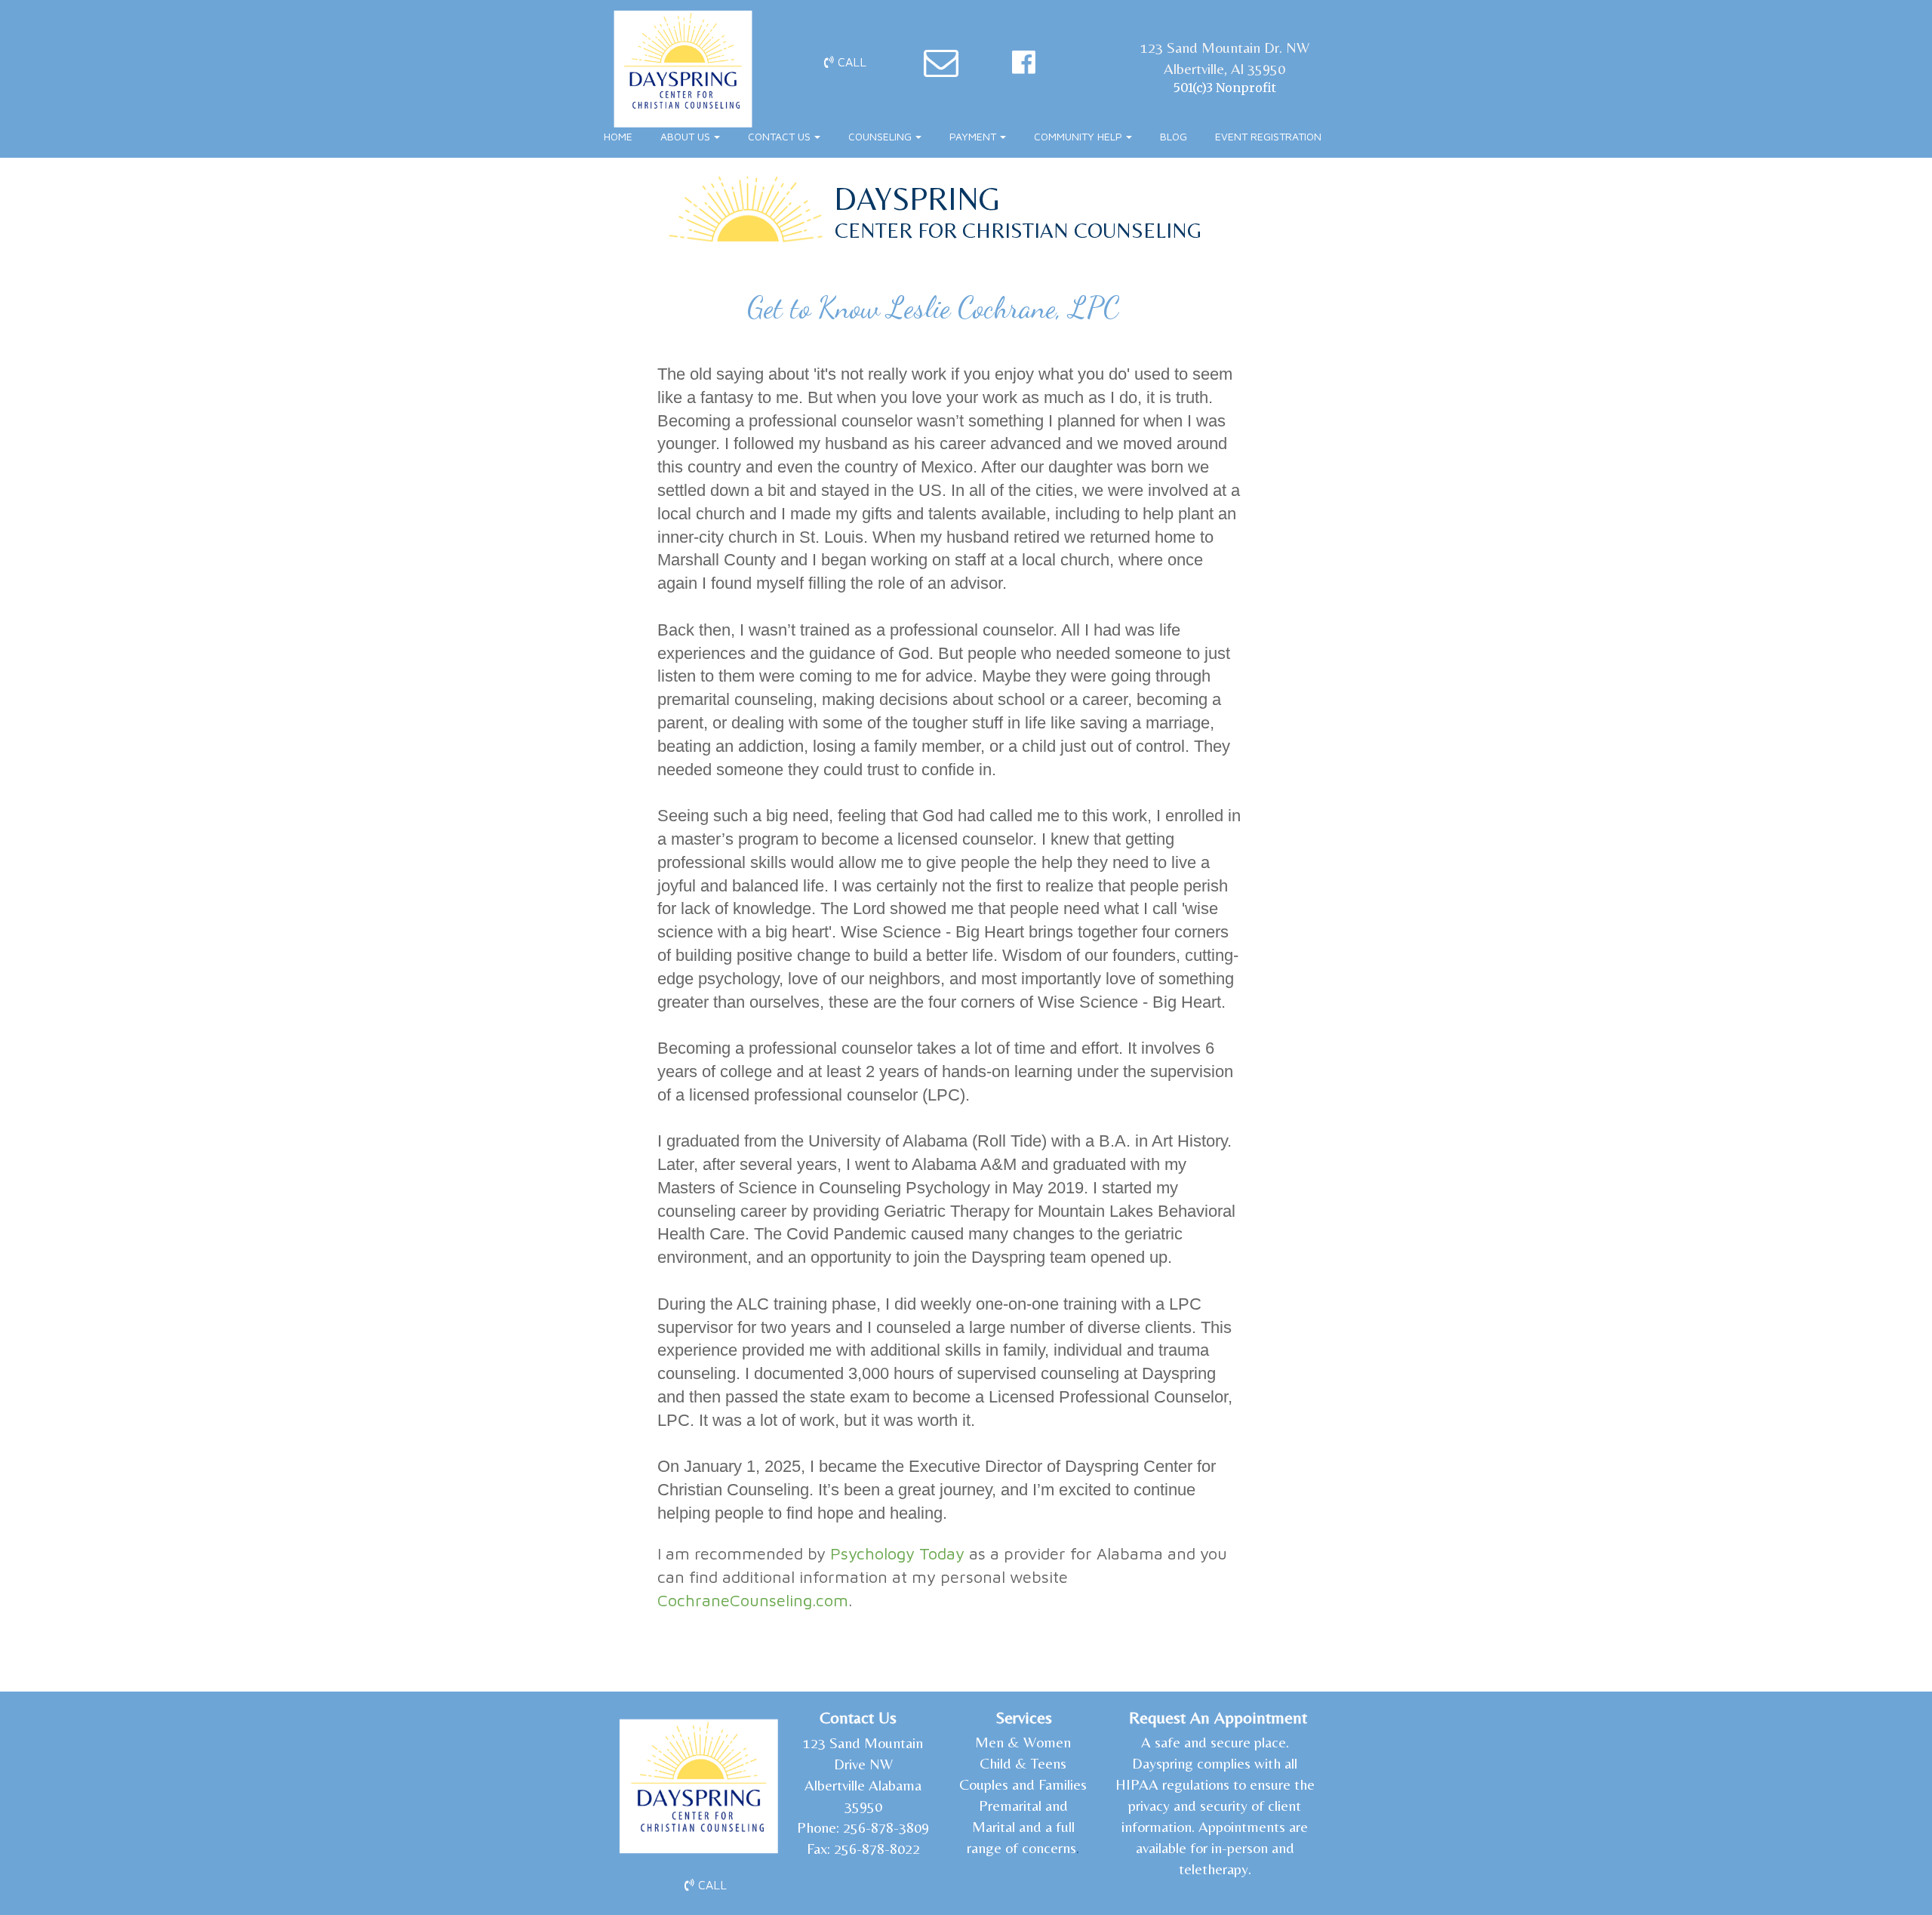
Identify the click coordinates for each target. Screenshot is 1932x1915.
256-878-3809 (886, 1827)
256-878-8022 (877, 1848)
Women (1047, 1742)
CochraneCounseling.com (753, 1600)
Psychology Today (897, 1553)
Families (1063, 1784)
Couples (984, 1784)
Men (989, 1742)
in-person (1240, 1847)
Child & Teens (1023, 1763)
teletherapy (1214, 1869)
